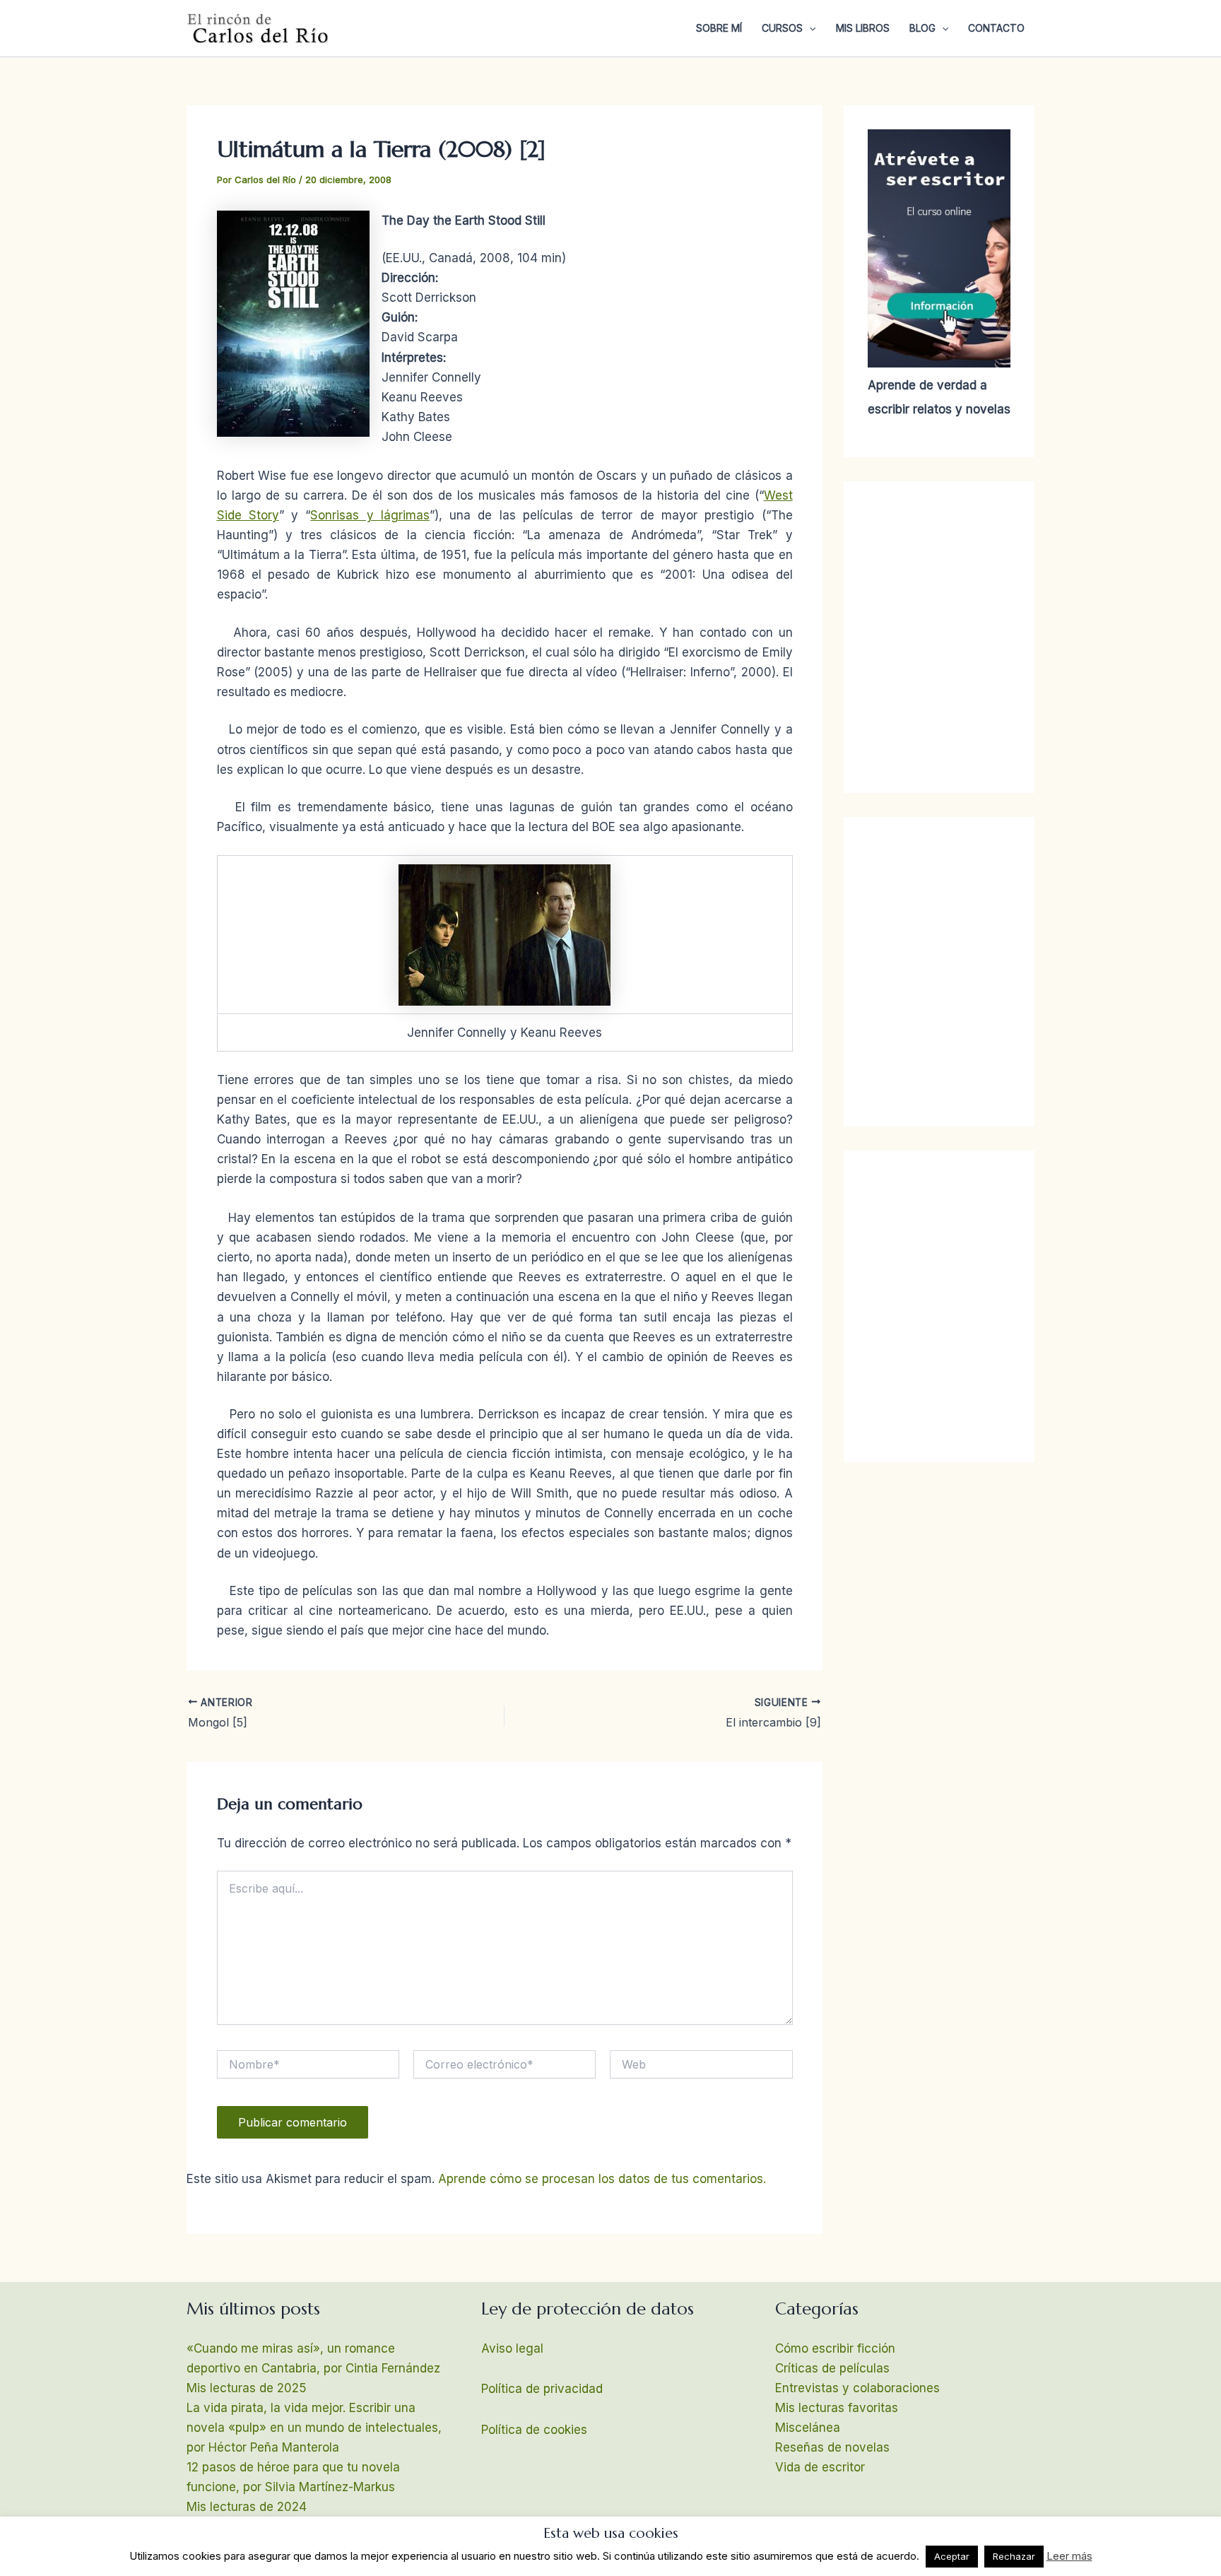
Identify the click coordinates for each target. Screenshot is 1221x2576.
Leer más (1069, 2556)
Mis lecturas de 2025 (247, 2388)
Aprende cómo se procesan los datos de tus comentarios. (602, 2179)
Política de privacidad (542, 2389)
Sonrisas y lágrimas (370, 515)
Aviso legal (512, 2348)
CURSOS (782, 28)
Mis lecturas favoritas (837, 2408)
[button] (809, 28)
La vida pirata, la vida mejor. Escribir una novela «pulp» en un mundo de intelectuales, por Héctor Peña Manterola (314, 2428)
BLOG (922, 28)
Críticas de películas (832, 2368)
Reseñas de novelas (832, 2447)
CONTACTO (996, 28)
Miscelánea (808, 2428)
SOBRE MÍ (719, 28)
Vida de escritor (820, 2467)
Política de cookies (534, 2430)
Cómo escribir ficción (835, 2348)
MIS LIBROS (863, 28)
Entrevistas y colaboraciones (857, 2388)
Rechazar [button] (1014, 2556)
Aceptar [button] (952, 2556)
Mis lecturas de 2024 (247, 2507)
